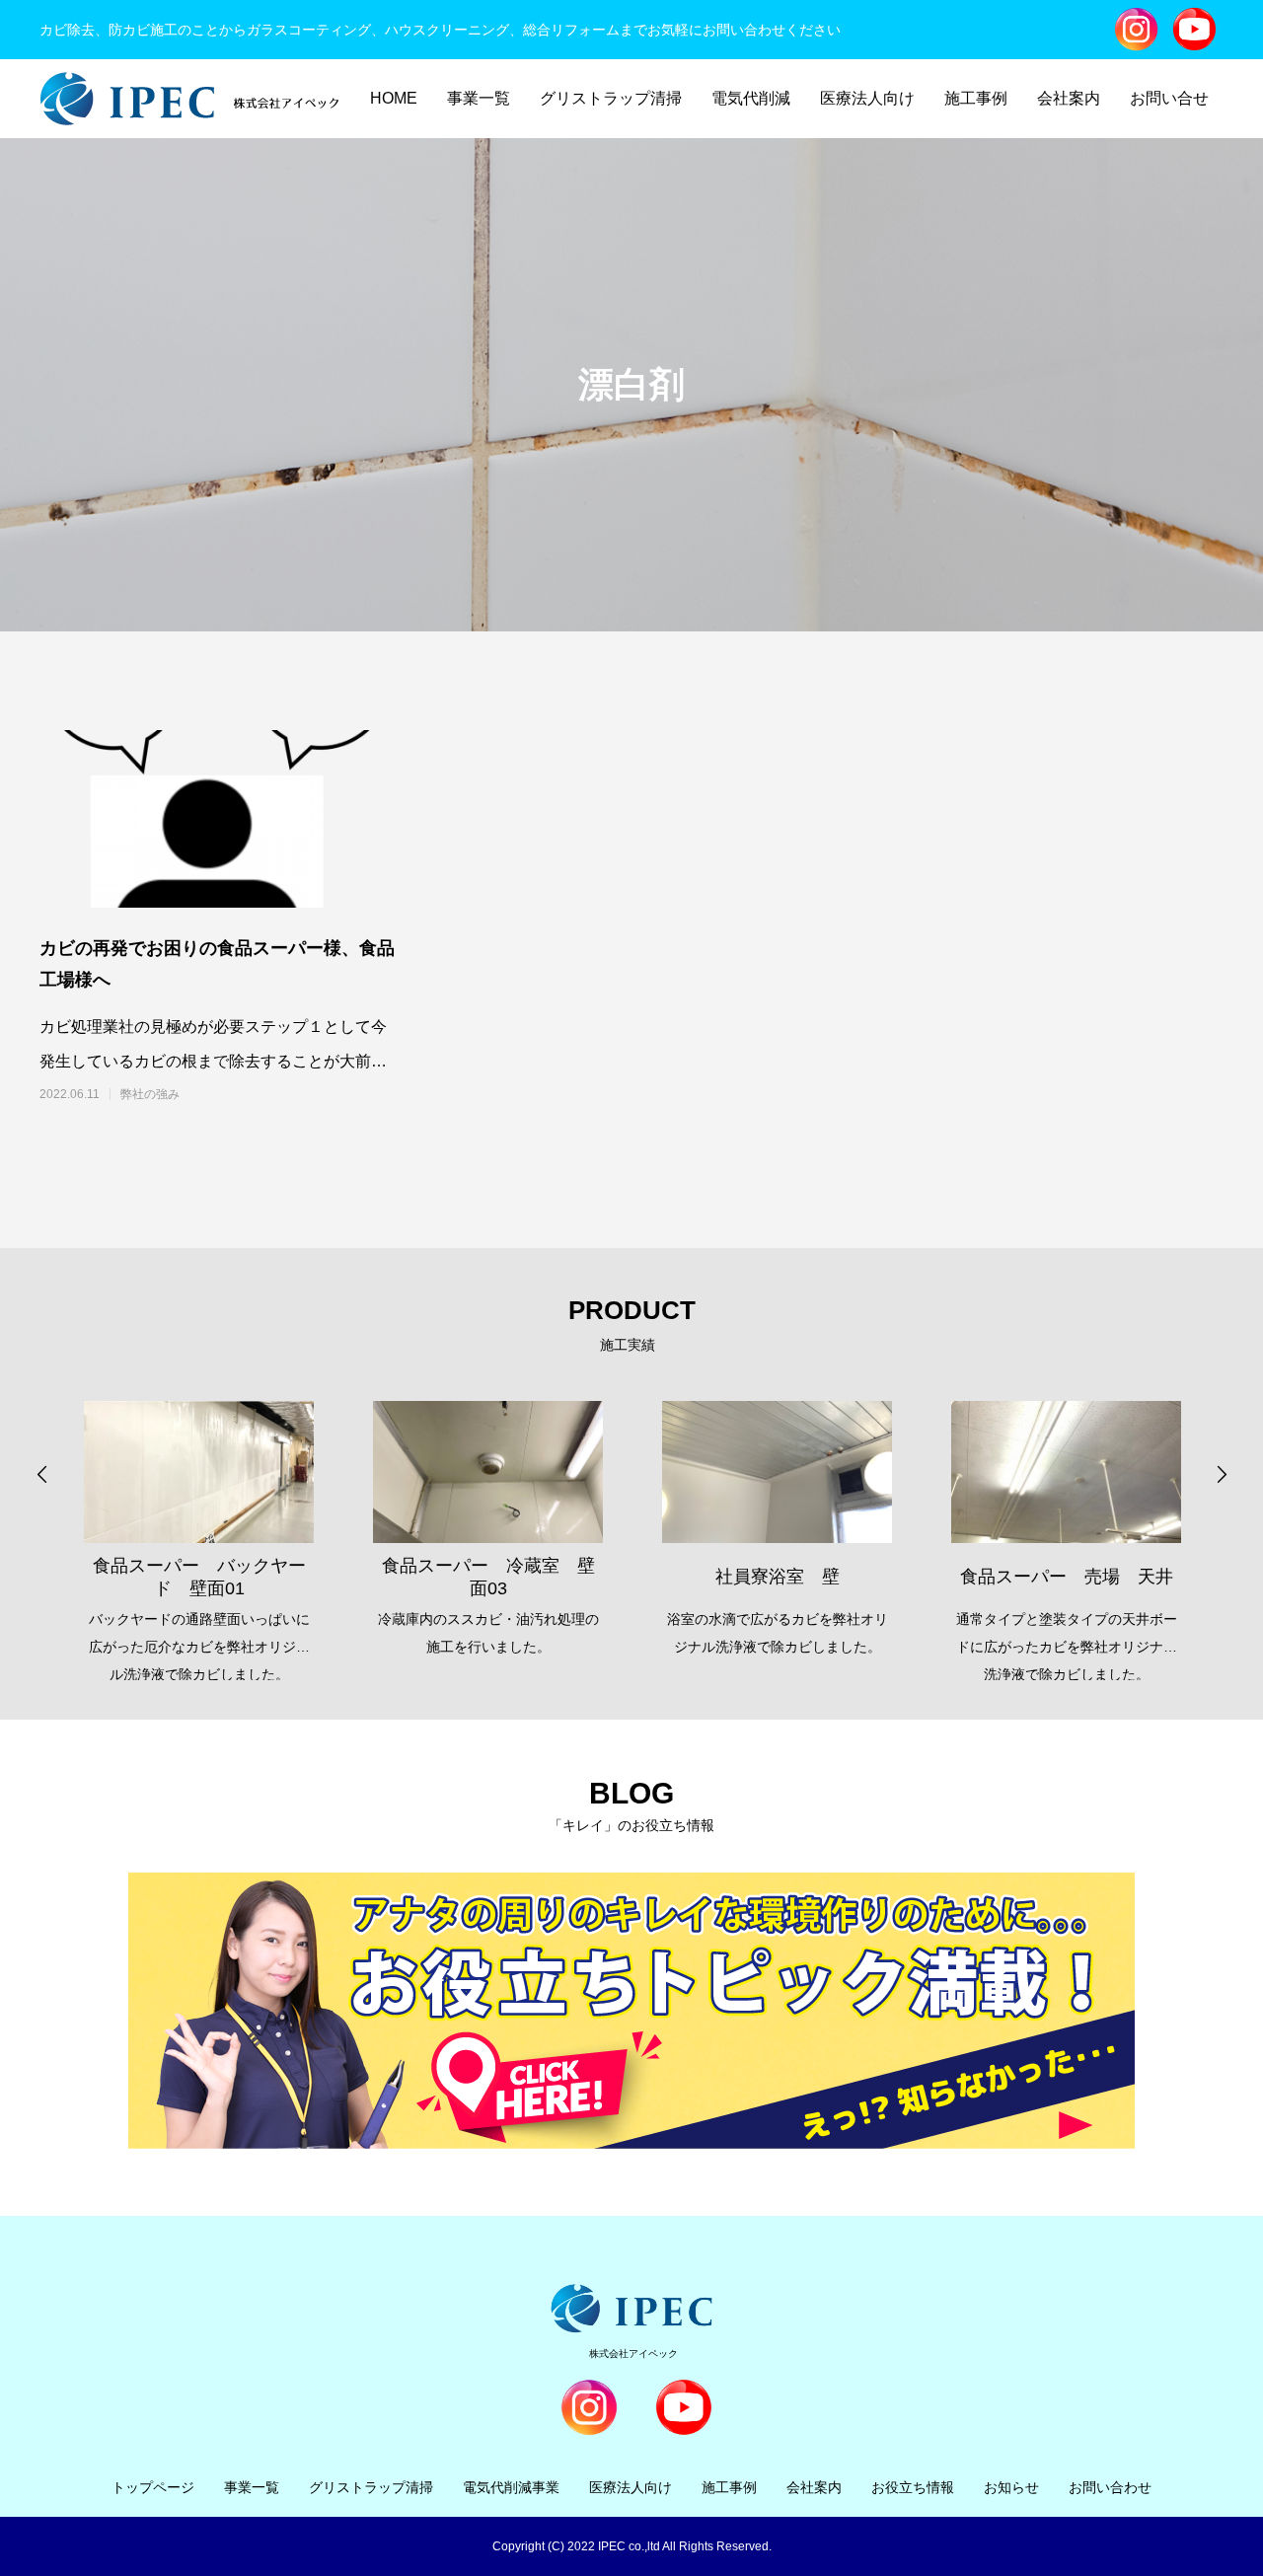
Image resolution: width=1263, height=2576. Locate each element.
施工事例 (976, 98)
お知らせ (1011, 2487)
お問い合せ (1169, 98)
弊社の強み (150, 1094)
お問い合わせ (1110, 2487)
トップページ (153, 2487)
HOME (394, 98)
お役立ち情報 (913, 2487)
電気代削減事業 (511, 2487)
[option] (199, 1526)
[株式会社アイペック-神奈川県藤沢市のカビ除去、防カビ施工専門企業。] (190, 99)
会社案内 (1069, 98)
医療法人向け (867, 98)
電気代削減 (751, 98)
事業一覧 (479, 98)
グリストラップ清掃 (611, 98)
